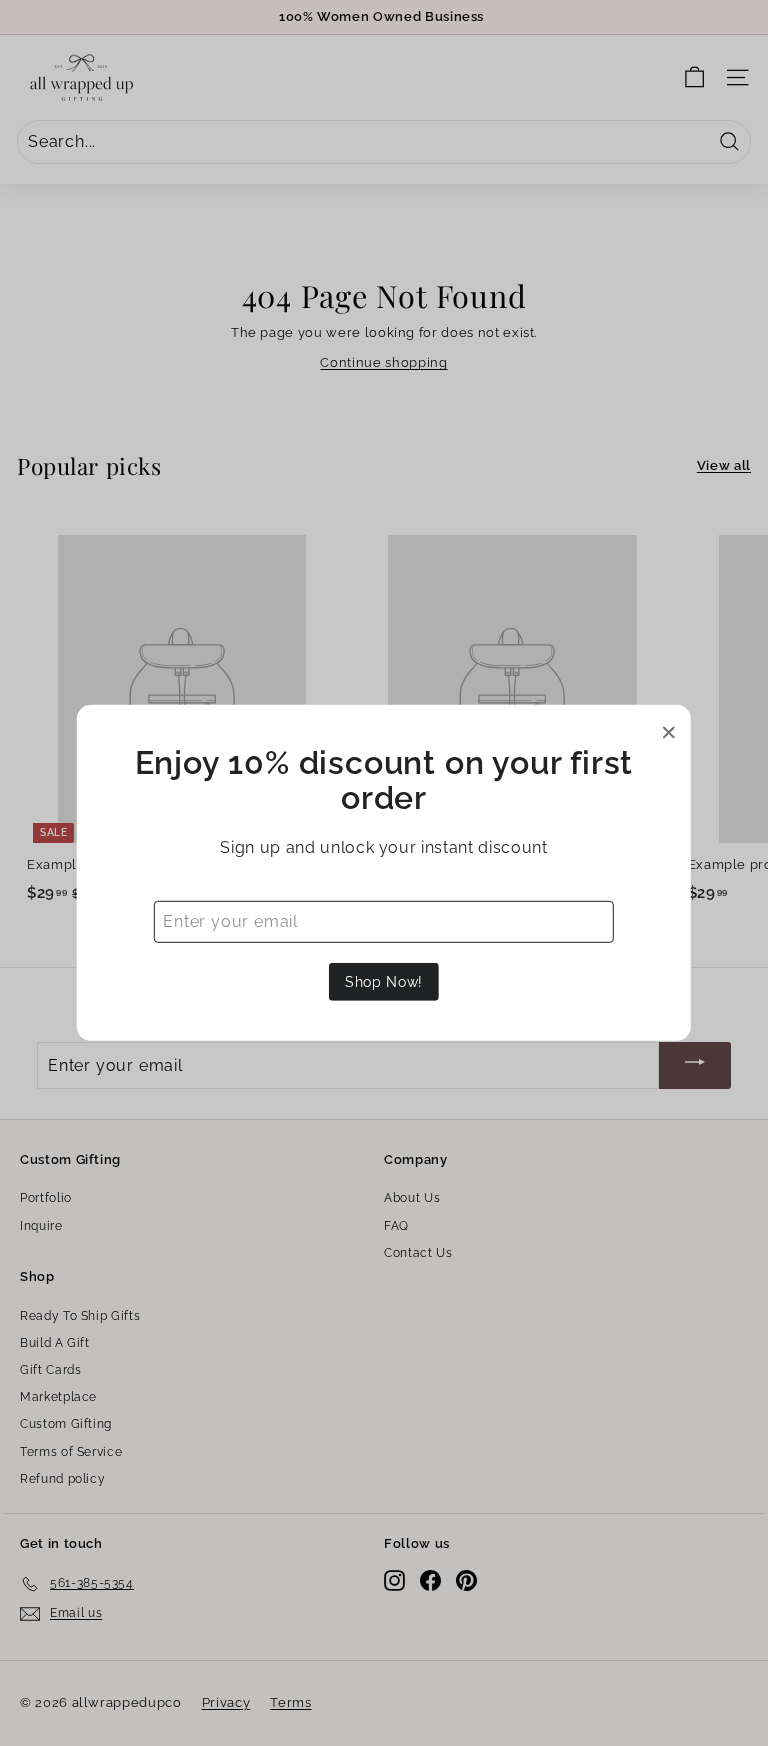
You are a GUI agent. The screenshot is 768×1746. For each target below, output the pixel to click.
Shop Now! (384, 982)
